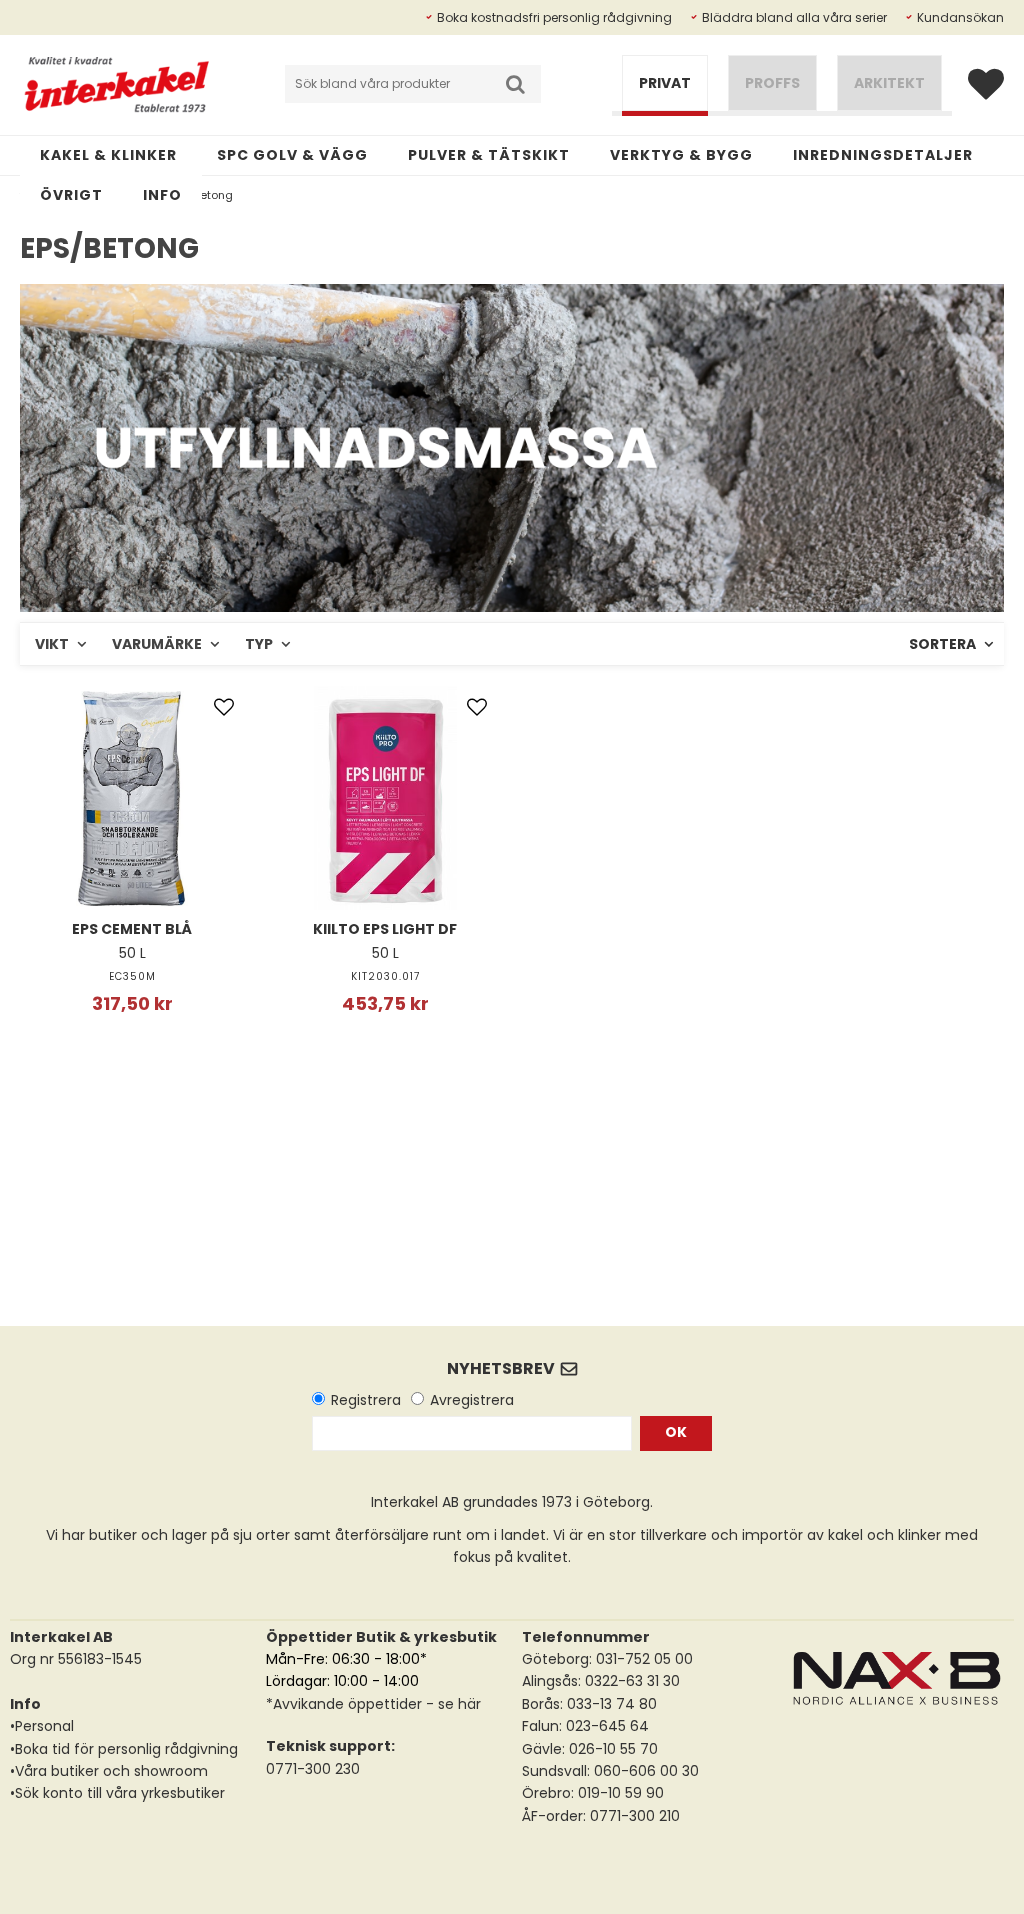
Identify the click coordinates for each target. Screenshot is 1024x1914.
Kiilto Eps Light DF (385, 929)
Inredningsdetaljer (883, 155)
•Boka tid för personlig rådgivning (124, 1749)
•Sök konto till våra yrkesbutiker (117, 1793)
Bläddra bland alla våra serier (794, 17)
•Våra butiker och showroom (109, 1771)
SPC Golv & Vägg (292, 155)
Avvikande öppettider (347, 1704)
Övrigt (71, 195)
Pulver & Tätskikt (489, 155)
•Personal (42, 1726)
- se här (451, 1704)
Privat (665, 83)
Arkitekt (889, 83)
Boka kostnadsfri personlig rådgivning (554, 17)
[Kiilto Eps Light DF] (386, 798)
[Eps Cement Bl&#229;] (132, 798)
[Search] (515, 84)
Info (162, 195)
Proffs (772, 83)
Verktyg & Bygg (681, 155)
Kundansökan (960, 17)
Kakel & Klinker (108, 155)
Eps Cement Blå (132, 929)
